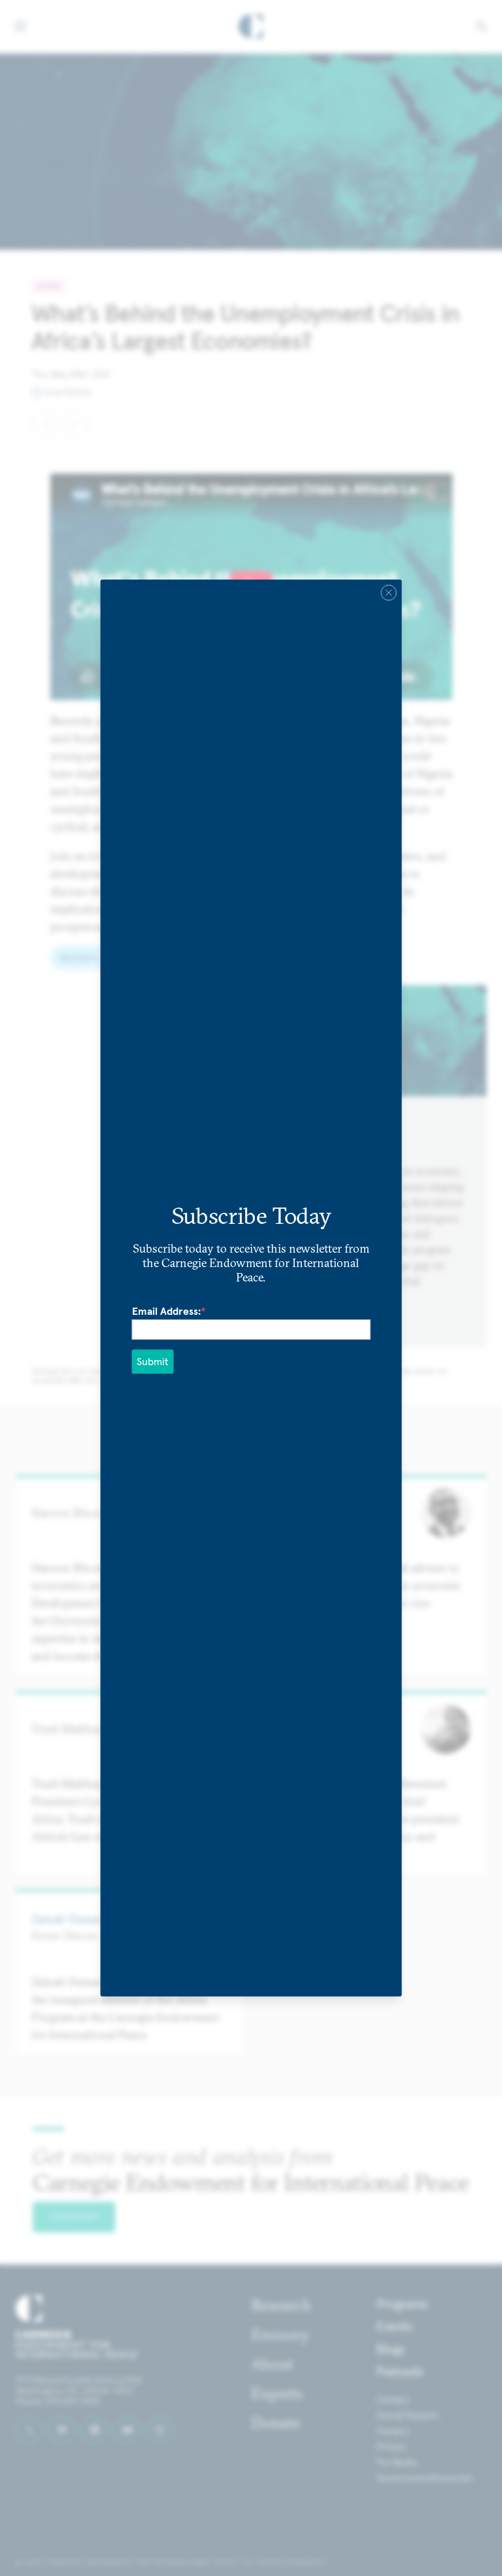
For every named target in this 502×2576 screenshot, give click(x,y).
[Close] (388, 593)
